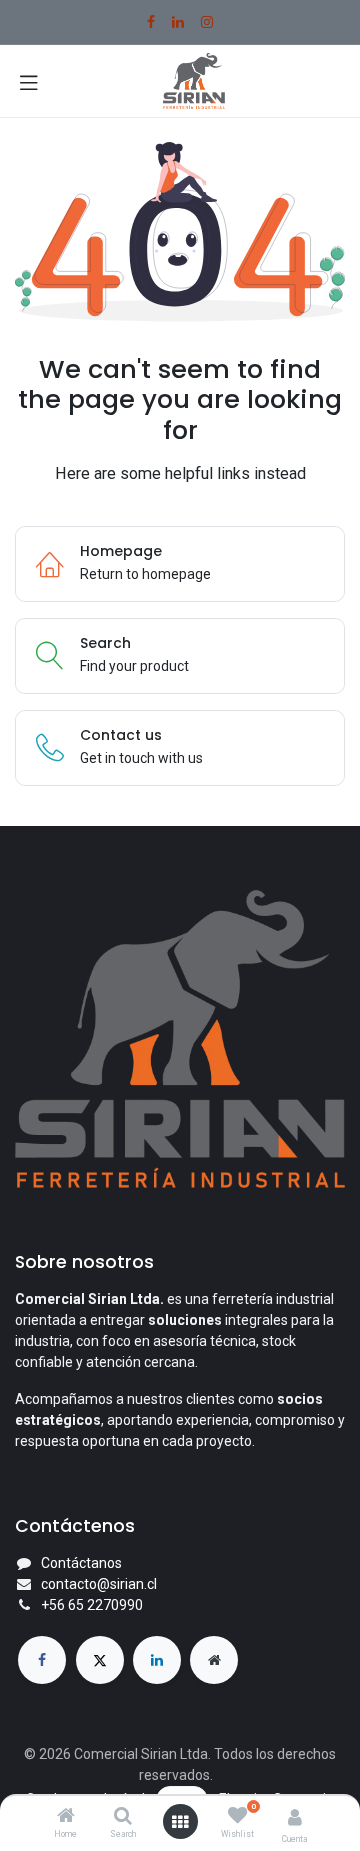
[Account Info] (295, 1817)
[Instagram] (207, 22)
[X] (100, 1660)
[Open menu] (180, 1822)
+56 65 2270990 (92, 1605)
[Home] (66, 1817)
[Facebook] (151, 22)
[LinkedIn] (178, 22)
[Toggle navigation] (29, 81)
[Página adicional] (214, 1660)
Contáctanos (81, 1563)
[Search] (123, 1817)
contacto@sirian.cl (99, 1584)
